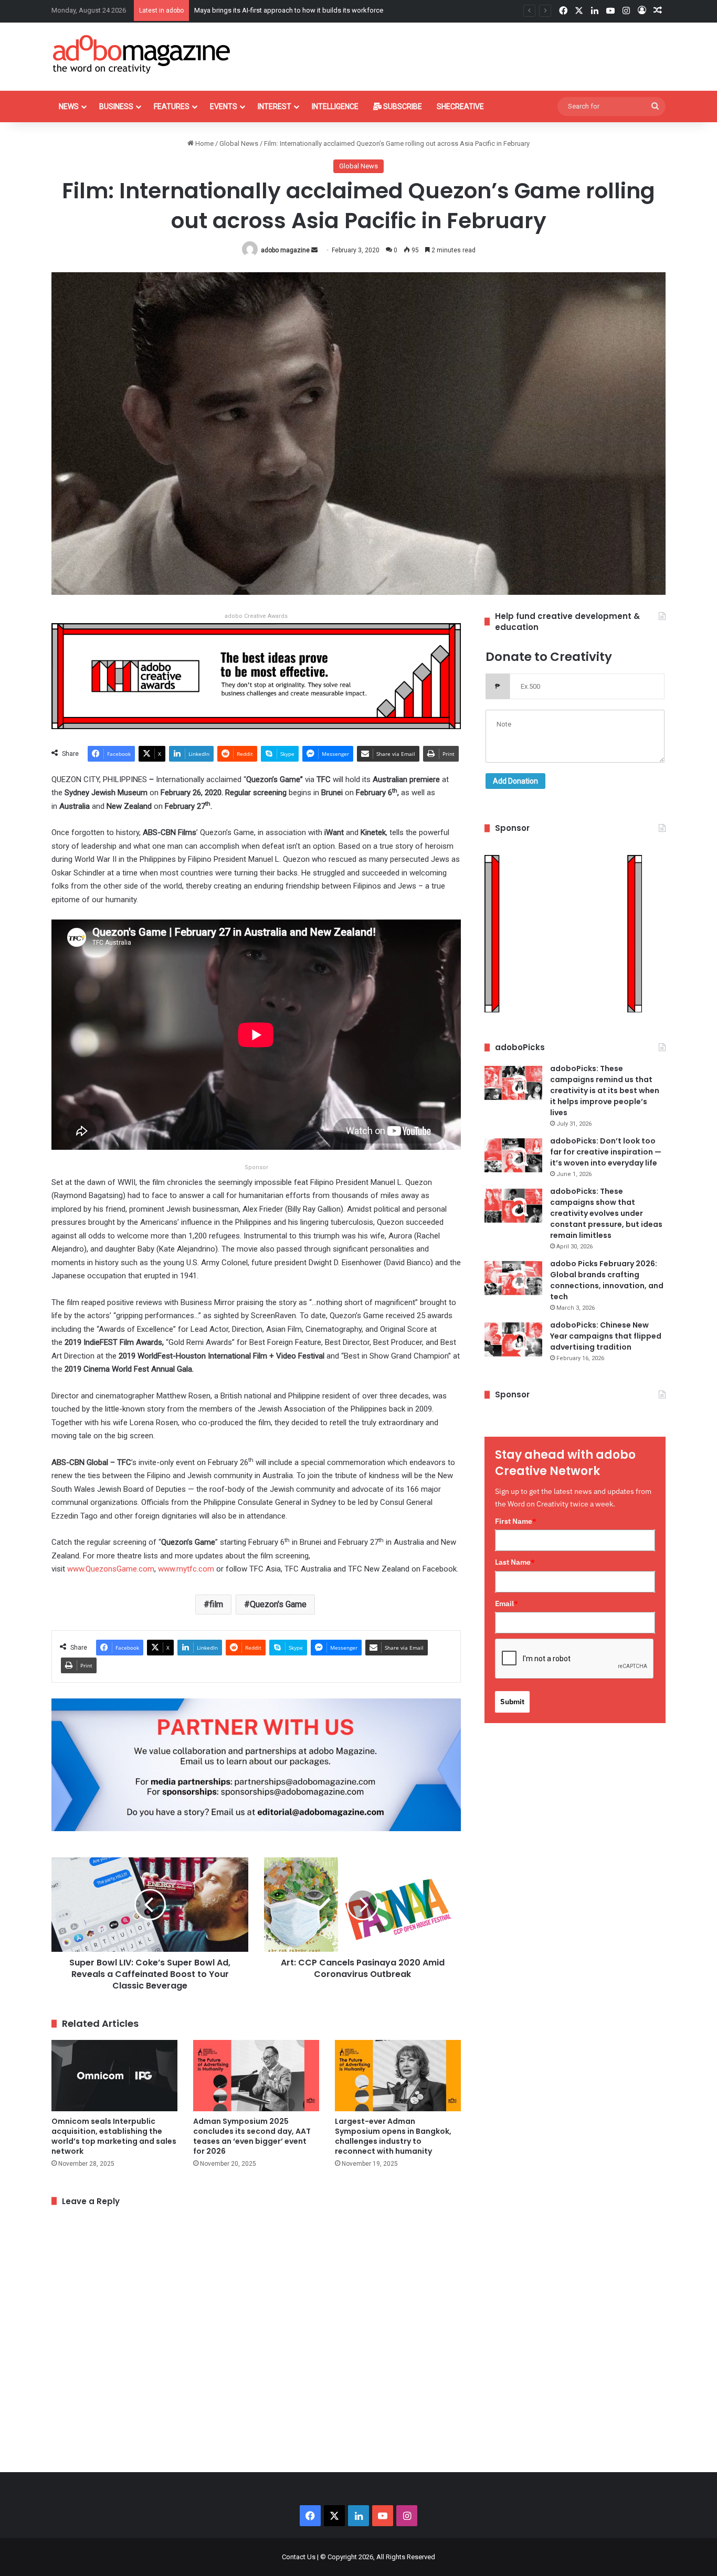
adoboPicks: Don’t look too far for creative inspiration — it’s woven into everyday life (606, 1152)
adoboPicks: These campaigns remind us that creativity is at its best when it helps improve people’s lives (605, 1091)
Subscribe (402, 106)
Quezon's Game (278, 1604)
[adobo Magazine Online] (142, 54)
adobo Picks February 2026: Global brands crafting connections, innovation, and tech (607, 1280)
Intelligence (335, 106)
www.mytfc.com (186, 1569)
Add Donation (515, 781)
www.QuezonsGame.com (111, 1569)
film (216, 1604)
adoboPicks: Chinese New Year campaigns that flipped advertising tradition (606, 1336)
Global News (239, 143)
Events (224, 106)
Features (172, 106)
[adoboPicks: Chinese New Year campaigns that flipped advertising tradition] (513, 1339)
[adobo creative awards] (256, 675)
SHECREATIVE (460, 106)
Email (507, 1604)
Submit (512, 1702)
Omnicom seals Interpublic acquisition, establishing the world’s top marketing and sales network (114, 2136)
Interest (275, 106)
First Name (516, 1521)
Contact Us (299, 2557)
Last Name (515, 1562)
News (69, 106)
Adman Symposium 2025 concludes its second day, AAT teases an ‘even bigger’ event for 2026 (252, 2136)
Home (204, 143)
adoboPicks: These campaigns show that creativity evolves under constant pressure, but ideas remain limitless (606, 1213)
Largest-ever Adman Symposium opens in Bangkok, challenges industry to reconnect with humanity (393, 2136)
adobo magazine (285, 250)
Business (116, 106)
